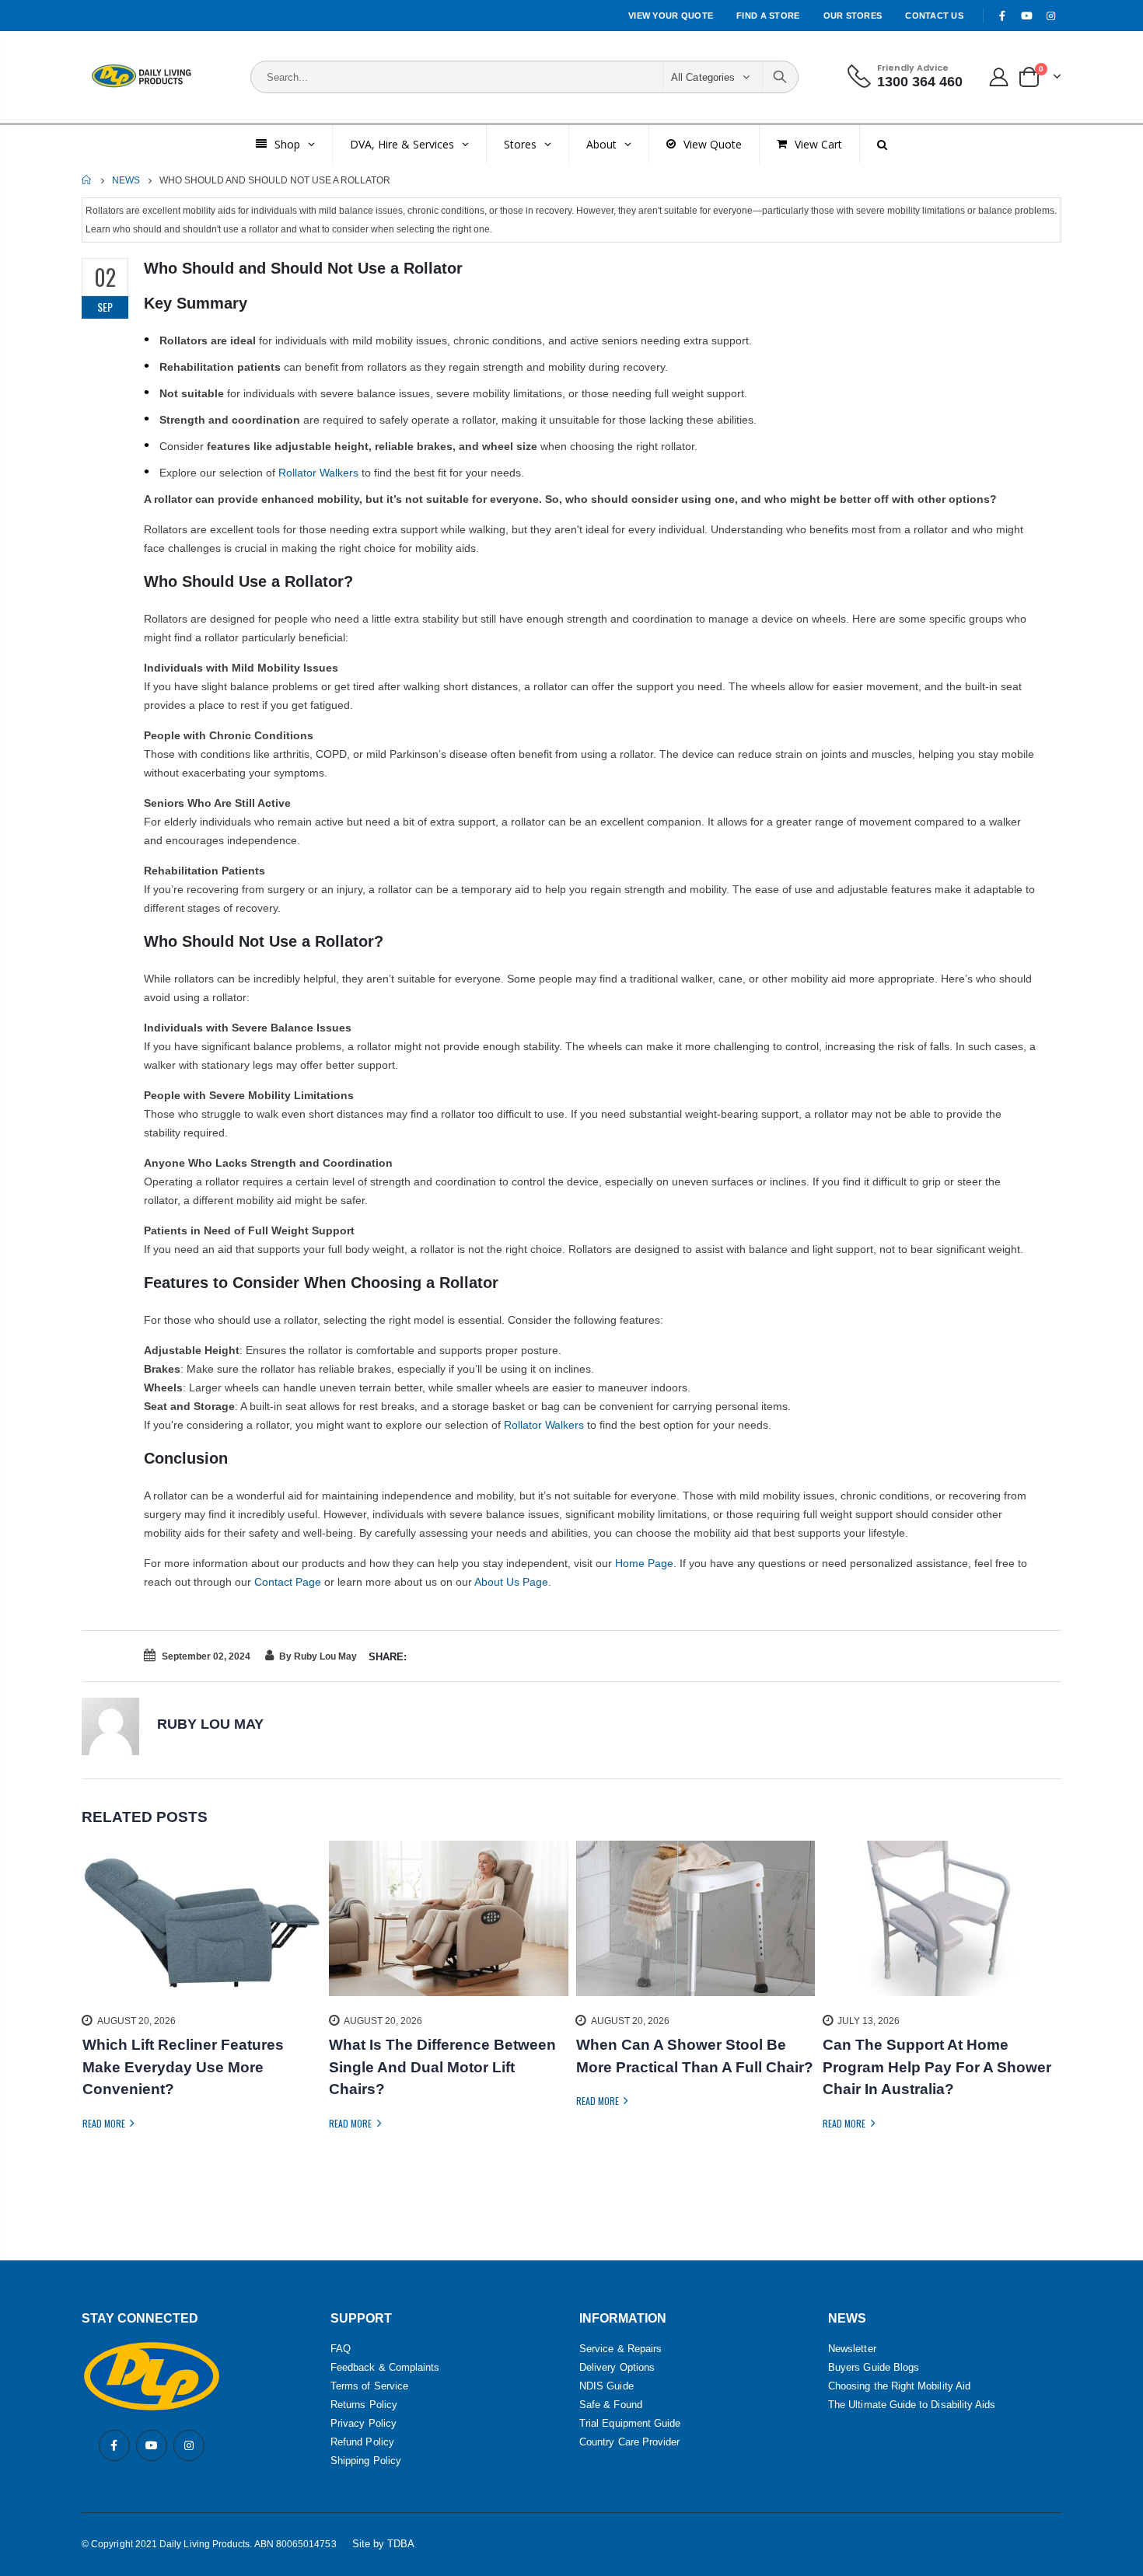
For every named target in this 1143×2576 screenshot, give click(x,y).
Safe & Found (611, 2405)
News (126, 180)
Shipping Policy (366, 2461)
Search (780, 77)
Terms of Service (369, 2386)
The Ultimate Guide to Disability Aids (912, 2405)
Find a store (768, 16)
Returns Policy (364, 2405)
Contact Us (934, 16)
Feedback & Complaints (385, 2367)
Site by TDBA (384, 2544)
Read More (105, 2123)
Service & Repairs (620, 2349)
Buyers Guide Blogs (874, 2367)
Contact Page (288, 1582)
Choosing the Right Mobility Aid (899, 2386)
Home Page (644, 1563)
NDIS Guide (606, 2386)
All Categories (703, 77)
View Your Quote (671, 16)
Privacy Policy (364, 2423)
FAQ (341, 2349)
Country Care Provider (629, 2442)
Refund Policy (362, 2442)
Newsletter (852, 2349)
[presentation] (93, 2013)
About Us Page (511, 1582)
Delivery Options (617, 2367)
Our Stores (853, 16)
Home (87, 180)
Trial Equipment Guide (630, 2423)
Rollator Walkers (318, 473)
